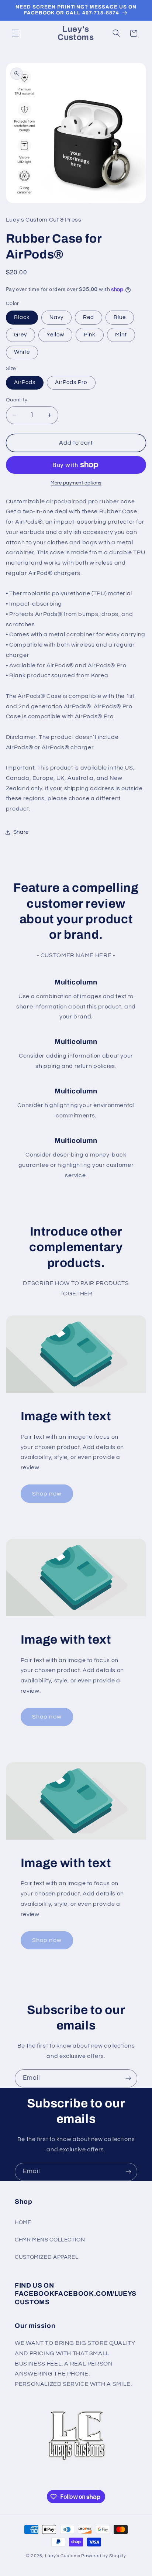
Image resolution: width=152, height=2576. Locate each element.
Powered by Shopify (103, 2556)
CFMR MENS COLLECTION (50, 2240)
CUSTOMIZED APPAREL (46, 2257)
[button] (15, 33)
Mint (121, 335)
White (22, 352)
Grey (20, 335)
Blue (120, 317)
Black (22, 317)
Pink (90, 335)
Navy (56, 317)
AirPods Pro (71, 382)
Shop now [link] (47, 1494)
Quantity (17, 400)
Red (89, 317)
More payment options (76, 483)
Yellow (55, 335)
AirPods (25, 382)
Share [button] (21, 832)
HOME (23, 2222)
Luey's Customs (63, 2556)
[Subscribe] (128, 2078)
